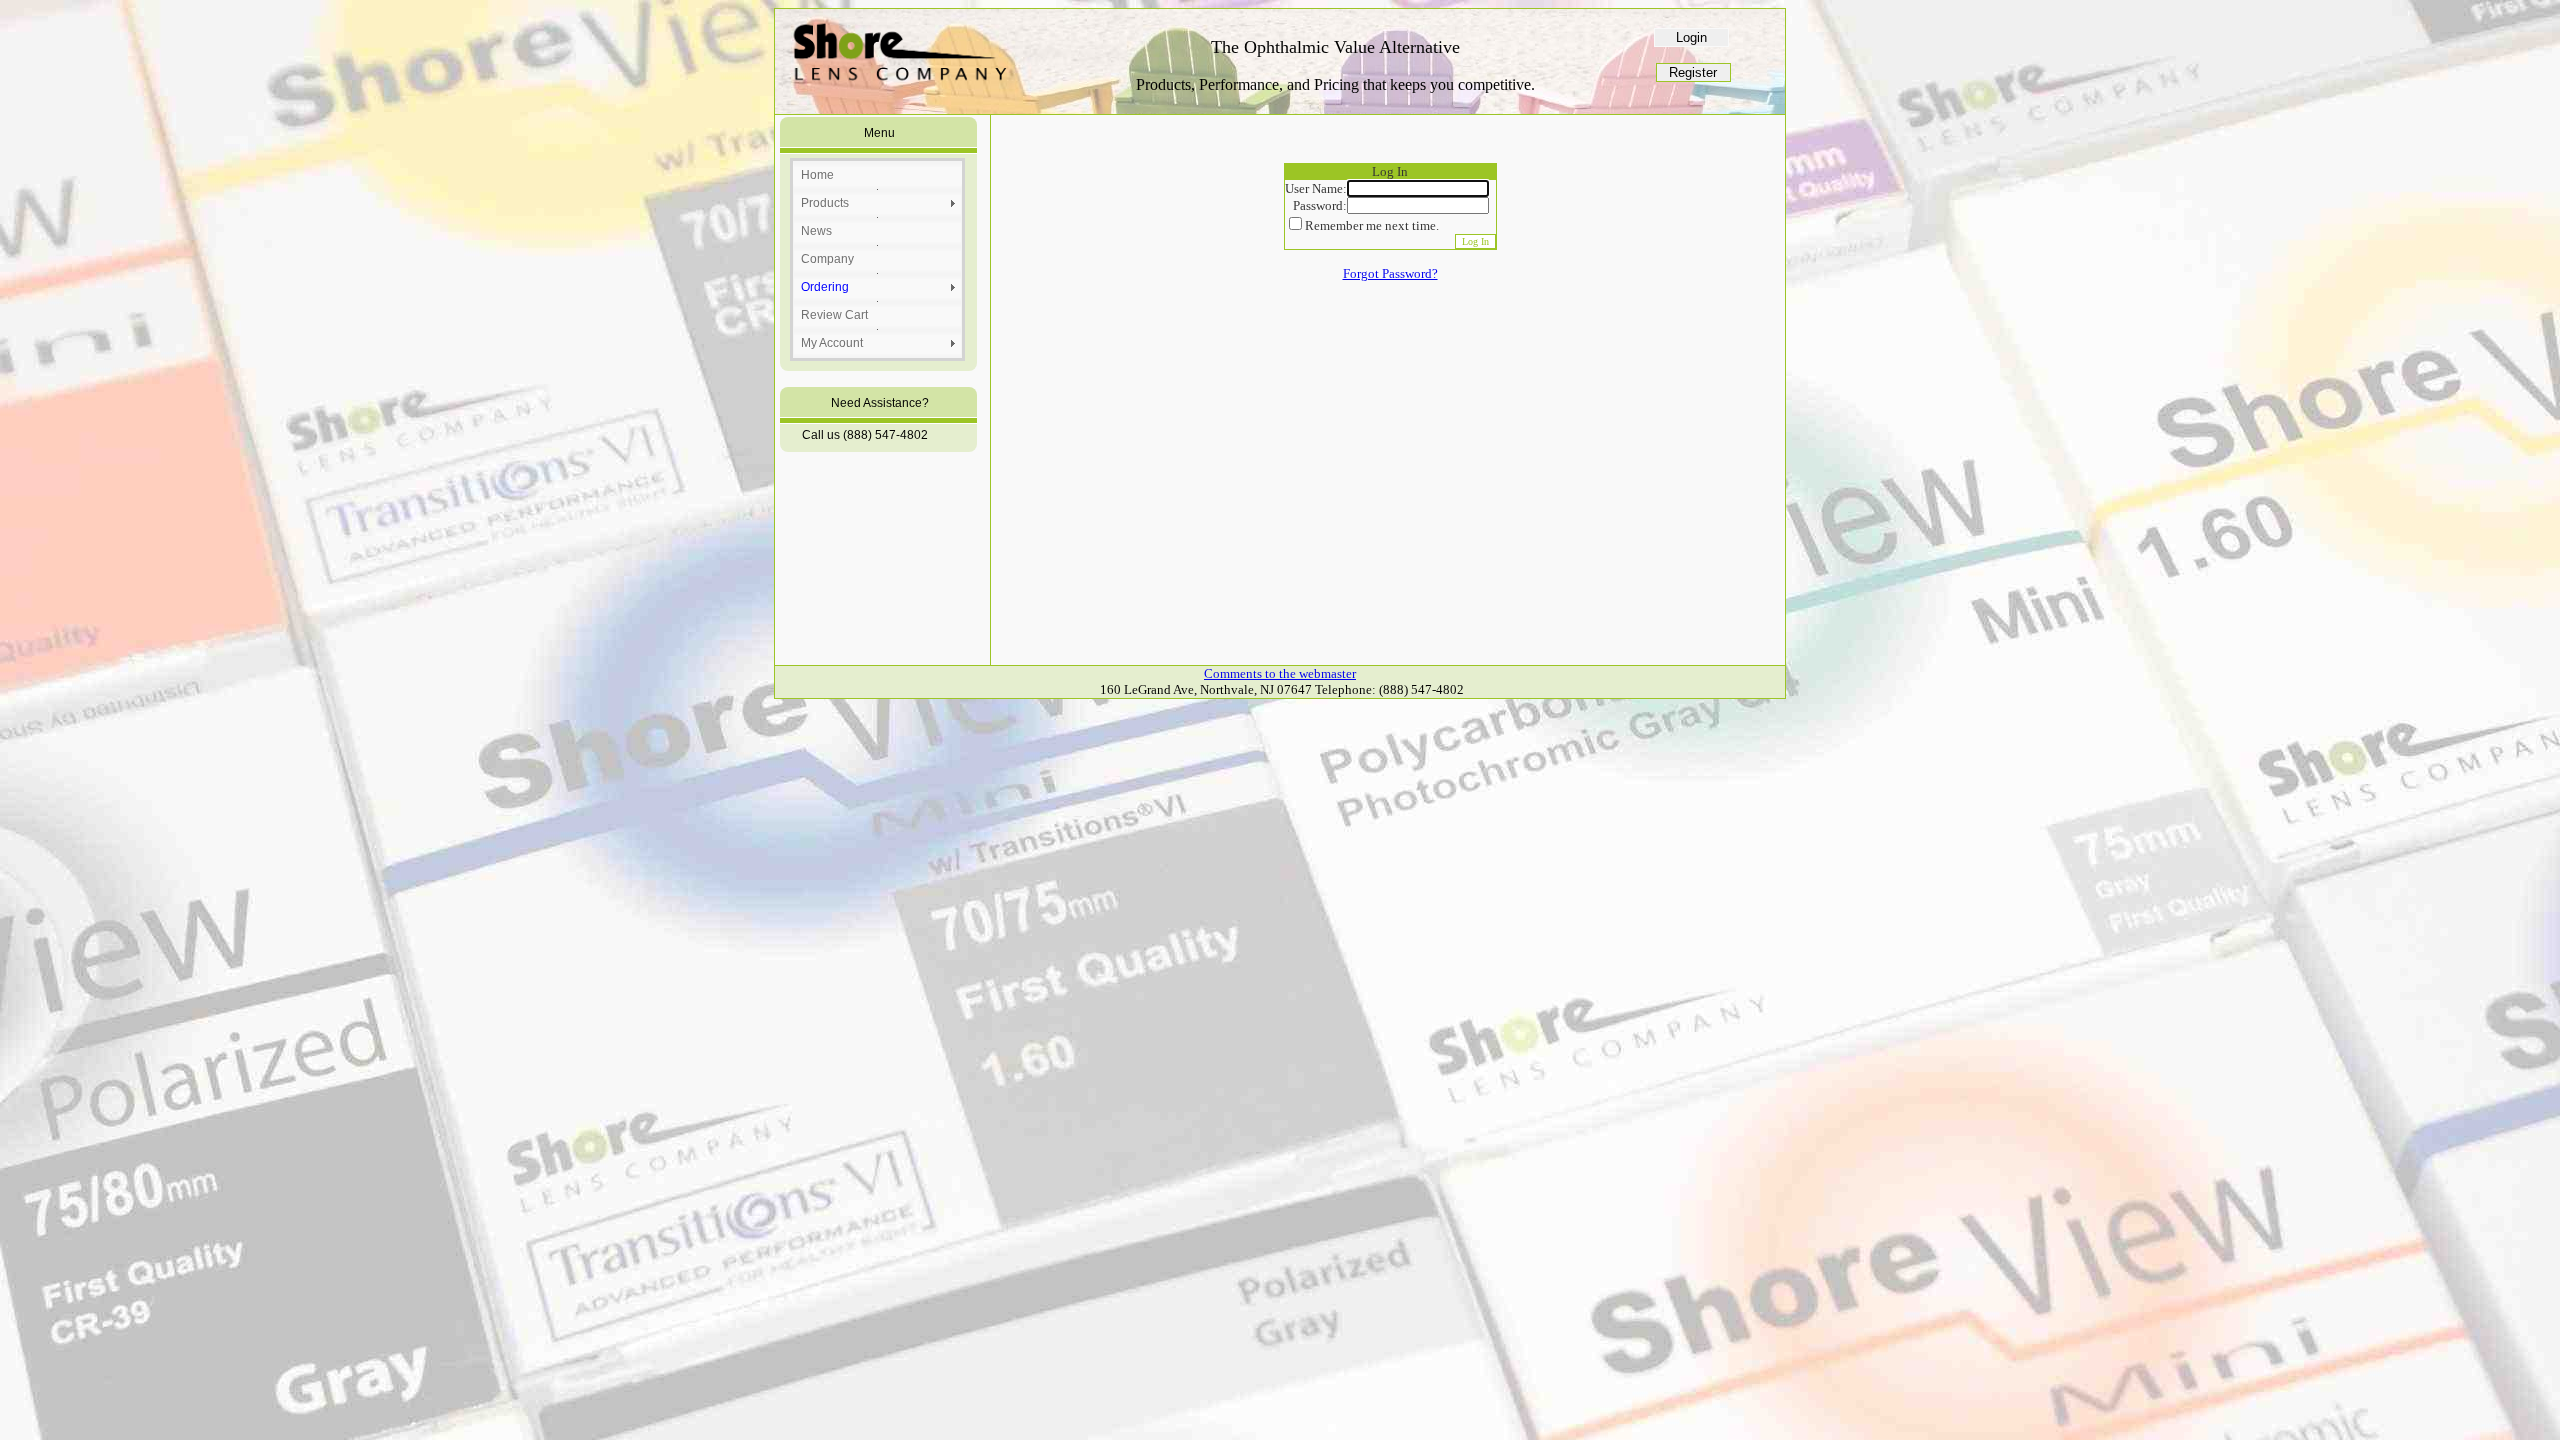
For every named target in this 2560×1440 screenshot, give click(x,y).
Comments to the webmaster (1280, 673)
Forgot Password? (1390, 273)
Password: (1320, 205)
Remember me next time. (1372, 225)
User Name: (1316, 188)
